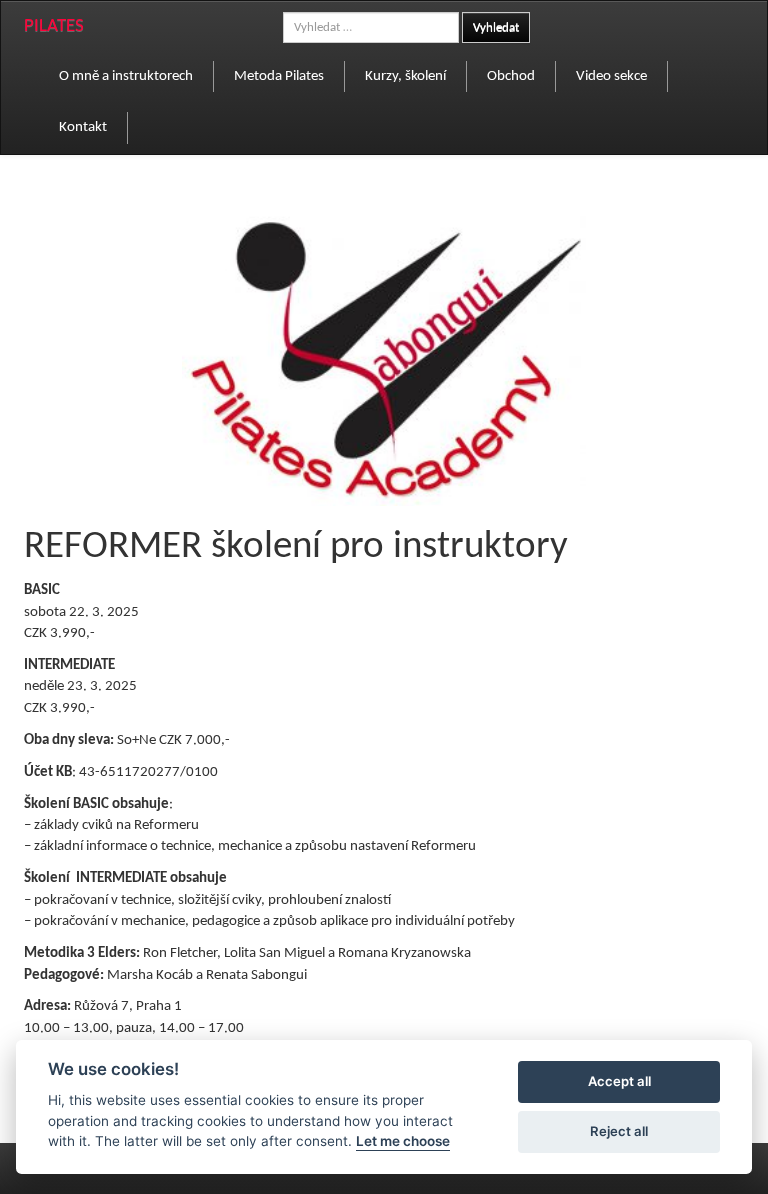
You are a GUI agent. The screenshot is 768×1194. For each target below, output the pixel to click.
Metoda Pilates (279, 76)
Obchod (511, 76)
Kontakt (83, 127)
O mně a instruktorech (126, 76)
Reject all (619, 1131)
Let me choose (403, 1141)
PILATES (54, 26)
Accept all (619, 1081)
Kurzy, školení (405, 76)
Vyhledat (496, 27)
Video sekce (611, 76)
